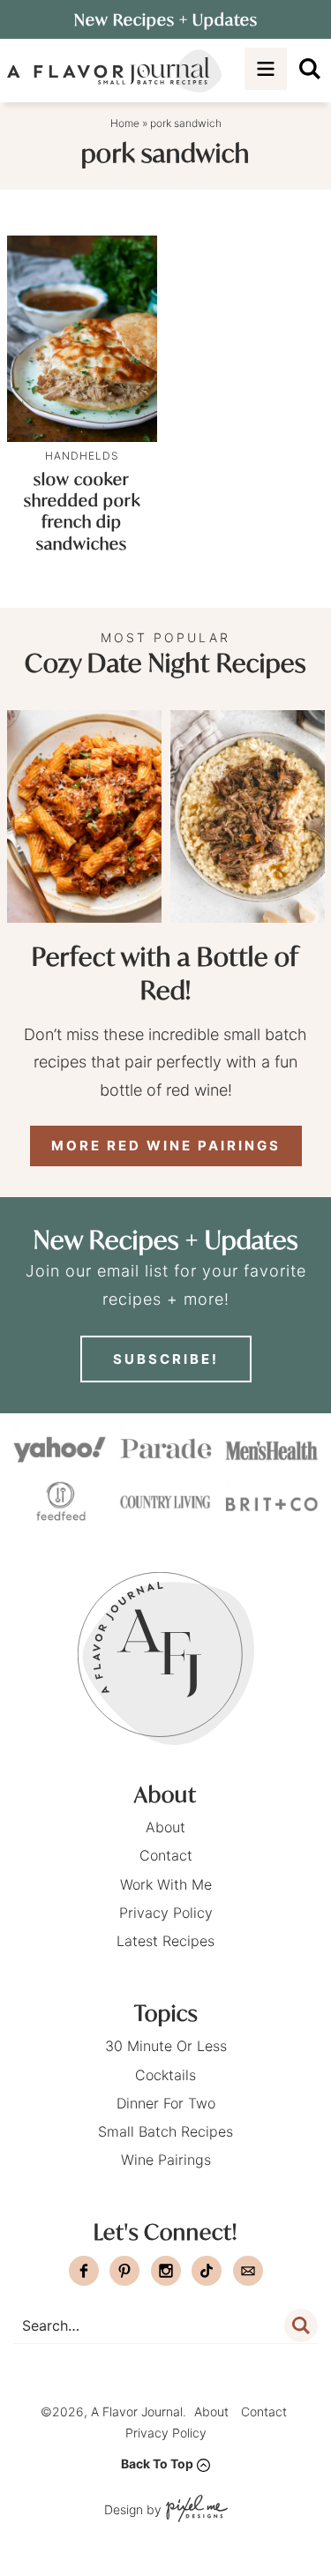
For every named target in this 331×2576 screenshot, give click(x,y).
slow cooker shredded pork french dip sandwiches (82, 511)
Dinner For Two (166, 2103)
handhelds (82, 456)
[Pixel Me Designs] (195, 2510)
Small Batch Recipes (165, 2131)
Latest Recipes (165, 1941)
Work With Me (166, 1884)
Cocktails (165, 2075)
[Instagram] (166, 2271)
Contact (166, 1855)
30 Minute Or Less (166, 2046)
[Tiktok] (207, 2271)
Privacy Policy (166, 1913)
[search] (310, 69)
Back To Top (157, 2464)
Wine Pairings (166, 2160)
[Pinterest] (124, 2271)
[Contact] (248, 2271)
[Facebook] (84, 2271)
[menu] (266, 69)
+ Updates (166, 19)
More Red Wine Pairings (166, 1146)
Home (125, 123)
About (165, 1827)
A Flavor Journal (115, 71)
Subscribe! (166, 1359)
